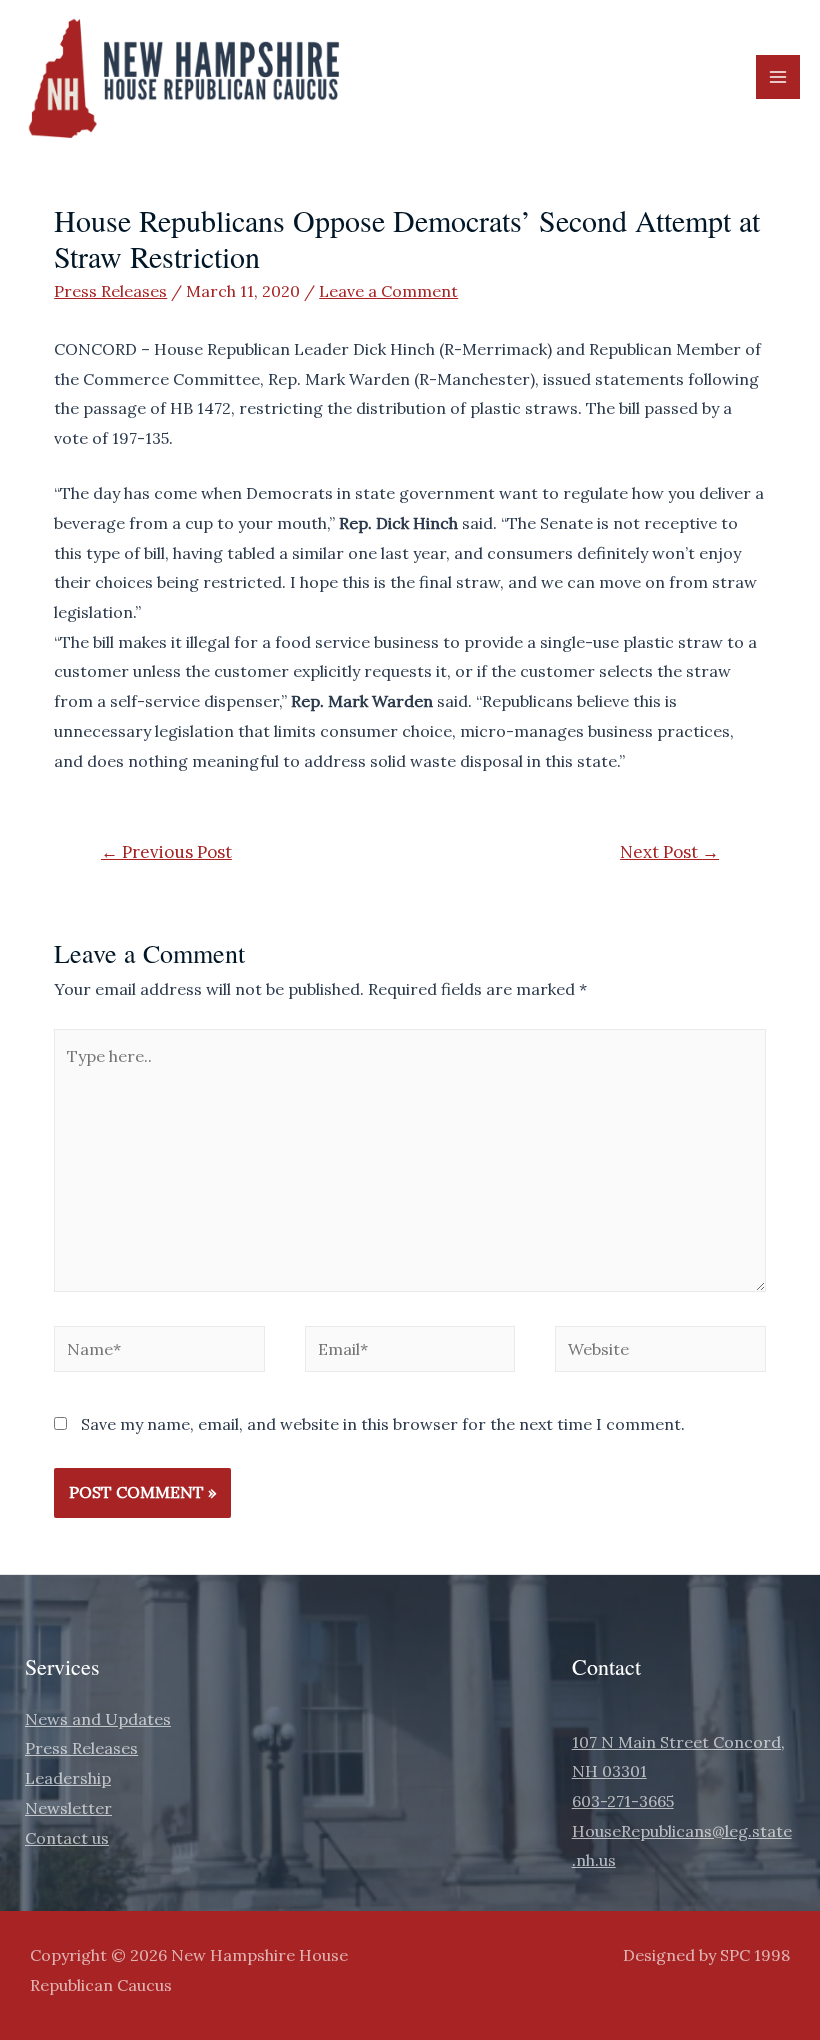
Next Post (669, 852)
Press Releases (110, 291)
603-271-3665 (623, 1801)
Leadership (68, 1778)
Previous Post (166, 852)
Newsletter (68, 1808)
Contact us (67, 1838)
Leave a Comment (388, 291)
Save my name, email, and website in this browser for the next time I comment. (383, 1424)
